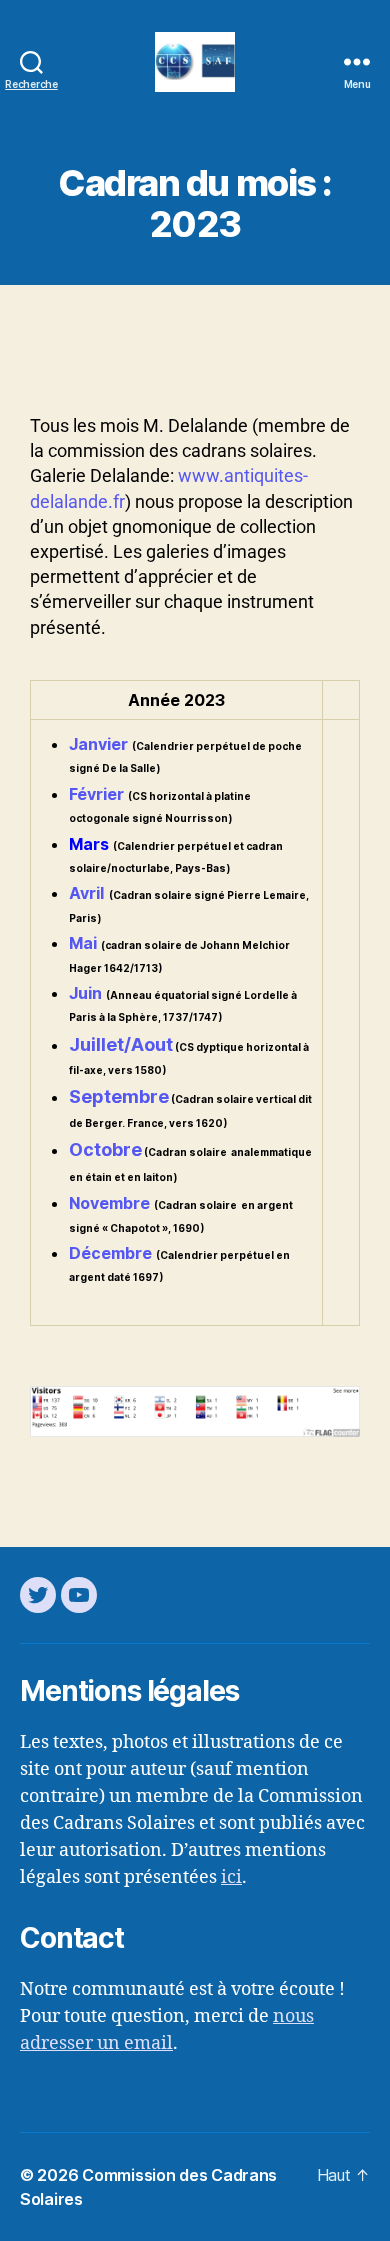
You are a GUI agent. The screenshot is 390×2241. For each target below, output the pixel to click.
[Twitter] (38, 1595)
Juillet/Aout (121, 1044)
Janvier (98, 744)
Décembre (110, 1253)
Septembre (119, 1096)
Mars (89, 844)
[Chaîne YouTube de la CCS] (79, 1595)
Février (96, 794)
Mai (83, 943)
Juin (85, 993)
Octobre (105, 1149)
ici (231, 1877)
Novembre (109, 1203)
